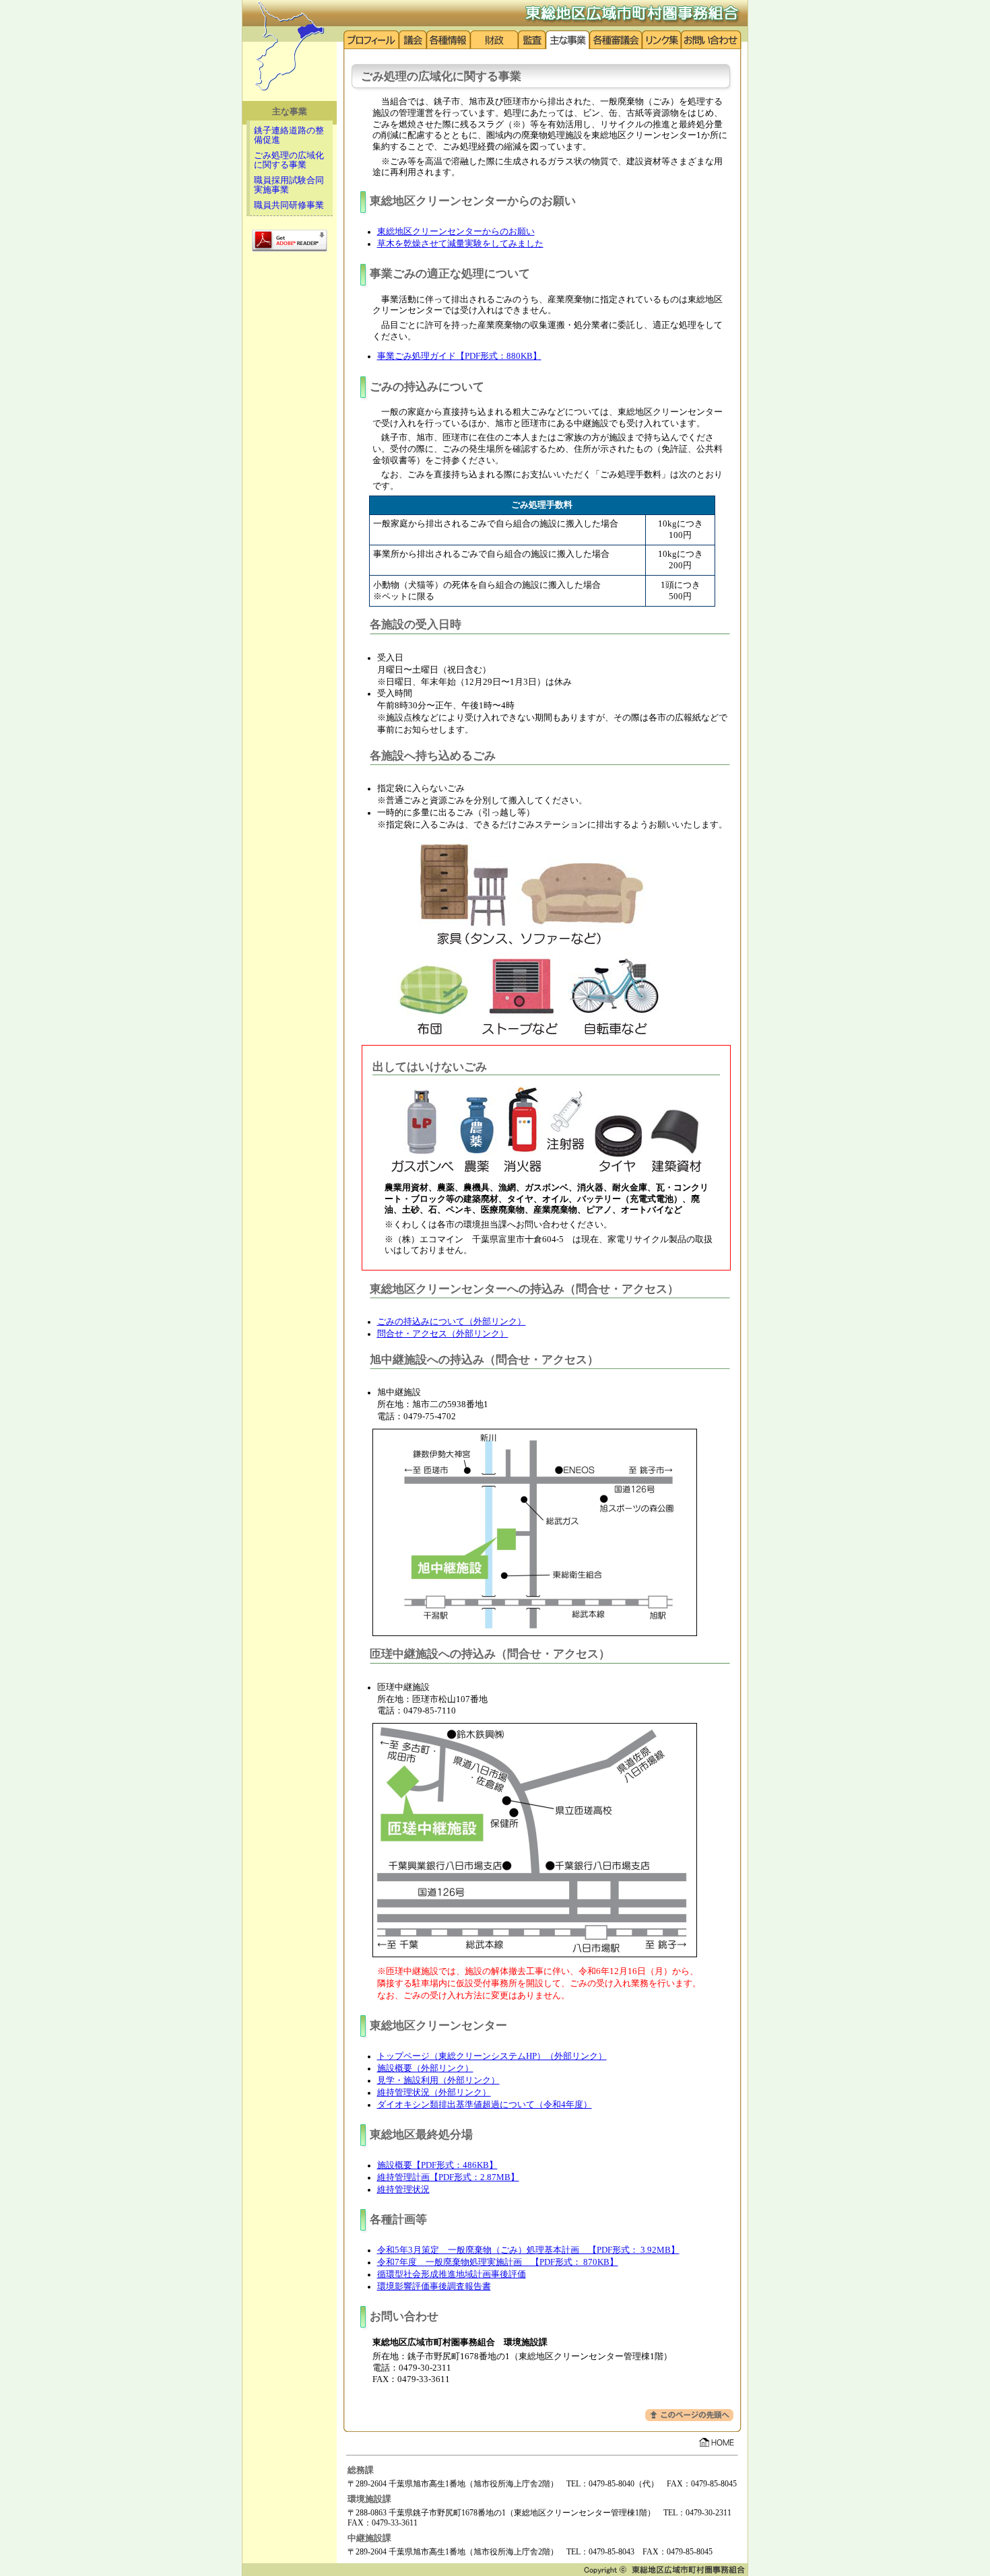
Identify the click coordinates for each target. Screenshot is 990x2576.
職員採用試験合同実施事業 (289, 185)
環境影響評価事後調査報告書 (434, 2286)
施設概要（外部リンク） (425, 2068)
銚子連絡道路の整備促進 (289, 135)
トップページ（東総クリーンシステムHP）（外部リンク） (492, 2056)
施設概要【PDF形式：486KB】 (437, 2165)
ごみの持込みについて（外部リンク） (452, 1322)
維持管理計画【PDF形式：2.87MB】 (448, 2177)
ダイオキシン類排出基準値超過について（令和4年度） (485, 2105)
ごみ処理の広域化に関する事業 (289, 160)
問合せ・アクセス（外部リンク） (443, 1334)
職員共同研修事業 (289, 205)
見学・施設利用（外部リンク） (438, 2080)
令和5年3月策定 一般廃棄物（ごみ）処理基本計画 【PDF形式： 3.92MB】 (528, 2250)
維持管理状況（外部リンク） (434, 2093)
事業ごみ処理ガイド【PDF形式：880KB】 (459, 356)
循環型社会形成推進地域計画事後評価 (452, 2274)
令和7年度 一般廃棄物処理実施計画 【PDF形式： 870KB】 (498, 2262)
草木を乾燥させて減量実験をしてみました (460, 244)
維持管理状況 (403, 2190)
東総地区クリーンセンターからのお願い (456, 232)
